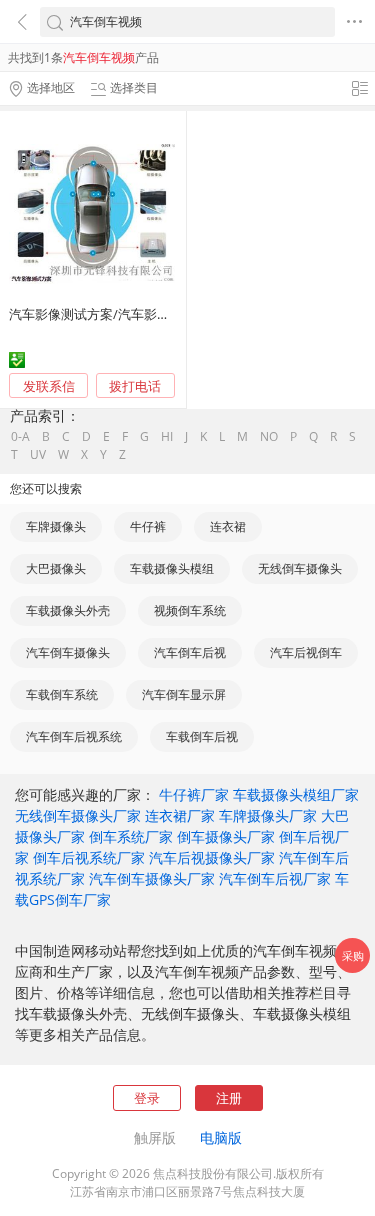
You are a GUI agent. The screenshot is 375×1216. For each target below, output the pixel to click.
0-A (20, 437)
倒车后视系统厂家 (89, 857)
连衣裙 (228, 526)
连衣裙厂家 (180, 815)
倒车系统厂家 (131, 836)
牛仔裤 (148, 526)
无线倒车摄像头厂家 (78, 815)
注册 (229, 1098)
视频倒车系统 (190, 610)
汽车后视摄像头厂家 (212, 857)
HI (167, 437)
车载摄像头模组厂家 (296, 794)
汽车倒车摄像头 (68, 652)
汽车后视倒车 (306, 652)
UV (38, 455)
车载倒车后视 (202, 736)
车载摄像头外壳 (68, 610)
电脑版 (221, 1137)
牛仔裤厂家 (194, 794)
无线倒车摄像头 (300, 568)
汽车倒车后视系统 (74, 736)
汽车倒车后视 (190, 652)
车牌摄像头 (56, 526)
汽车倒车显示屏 (184, 694)
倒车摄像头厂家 (226, 836)
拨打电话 (135, 386)
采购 (353, 955)
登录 (147, 1098)
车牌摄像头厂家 (268, 815)
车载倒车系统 (62, 694)
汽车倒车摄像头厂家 (152, 878)
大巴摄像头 (56, 568)
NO (269, 437)
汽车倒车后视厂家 (275, 878)
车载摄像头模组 (172, 568)
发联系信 (49, 386)
